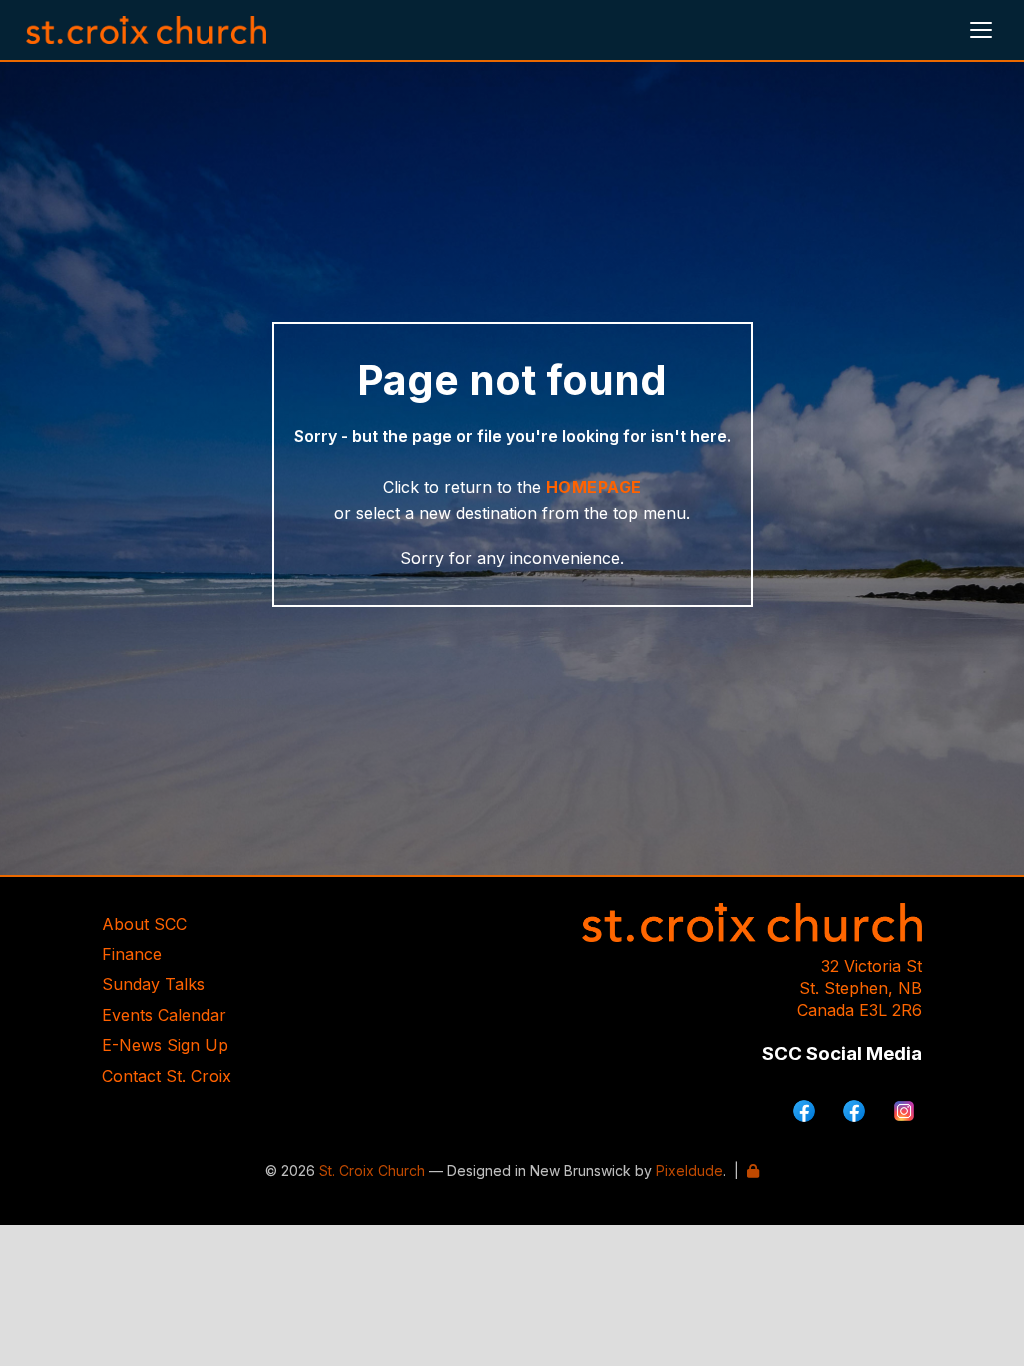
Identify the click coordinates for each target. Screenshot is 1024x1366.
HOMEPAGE (594, 487)
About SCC (144, 924)
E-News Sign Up (165, 1045)
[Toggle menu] (981, 30)
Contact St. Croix (166, 1076)
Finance (132, 954)
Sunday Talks (153, 984)
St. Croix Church (372, 1170)
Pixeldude (689, 1170)
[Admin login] (753, 1170)
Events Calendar (164, 1015)
